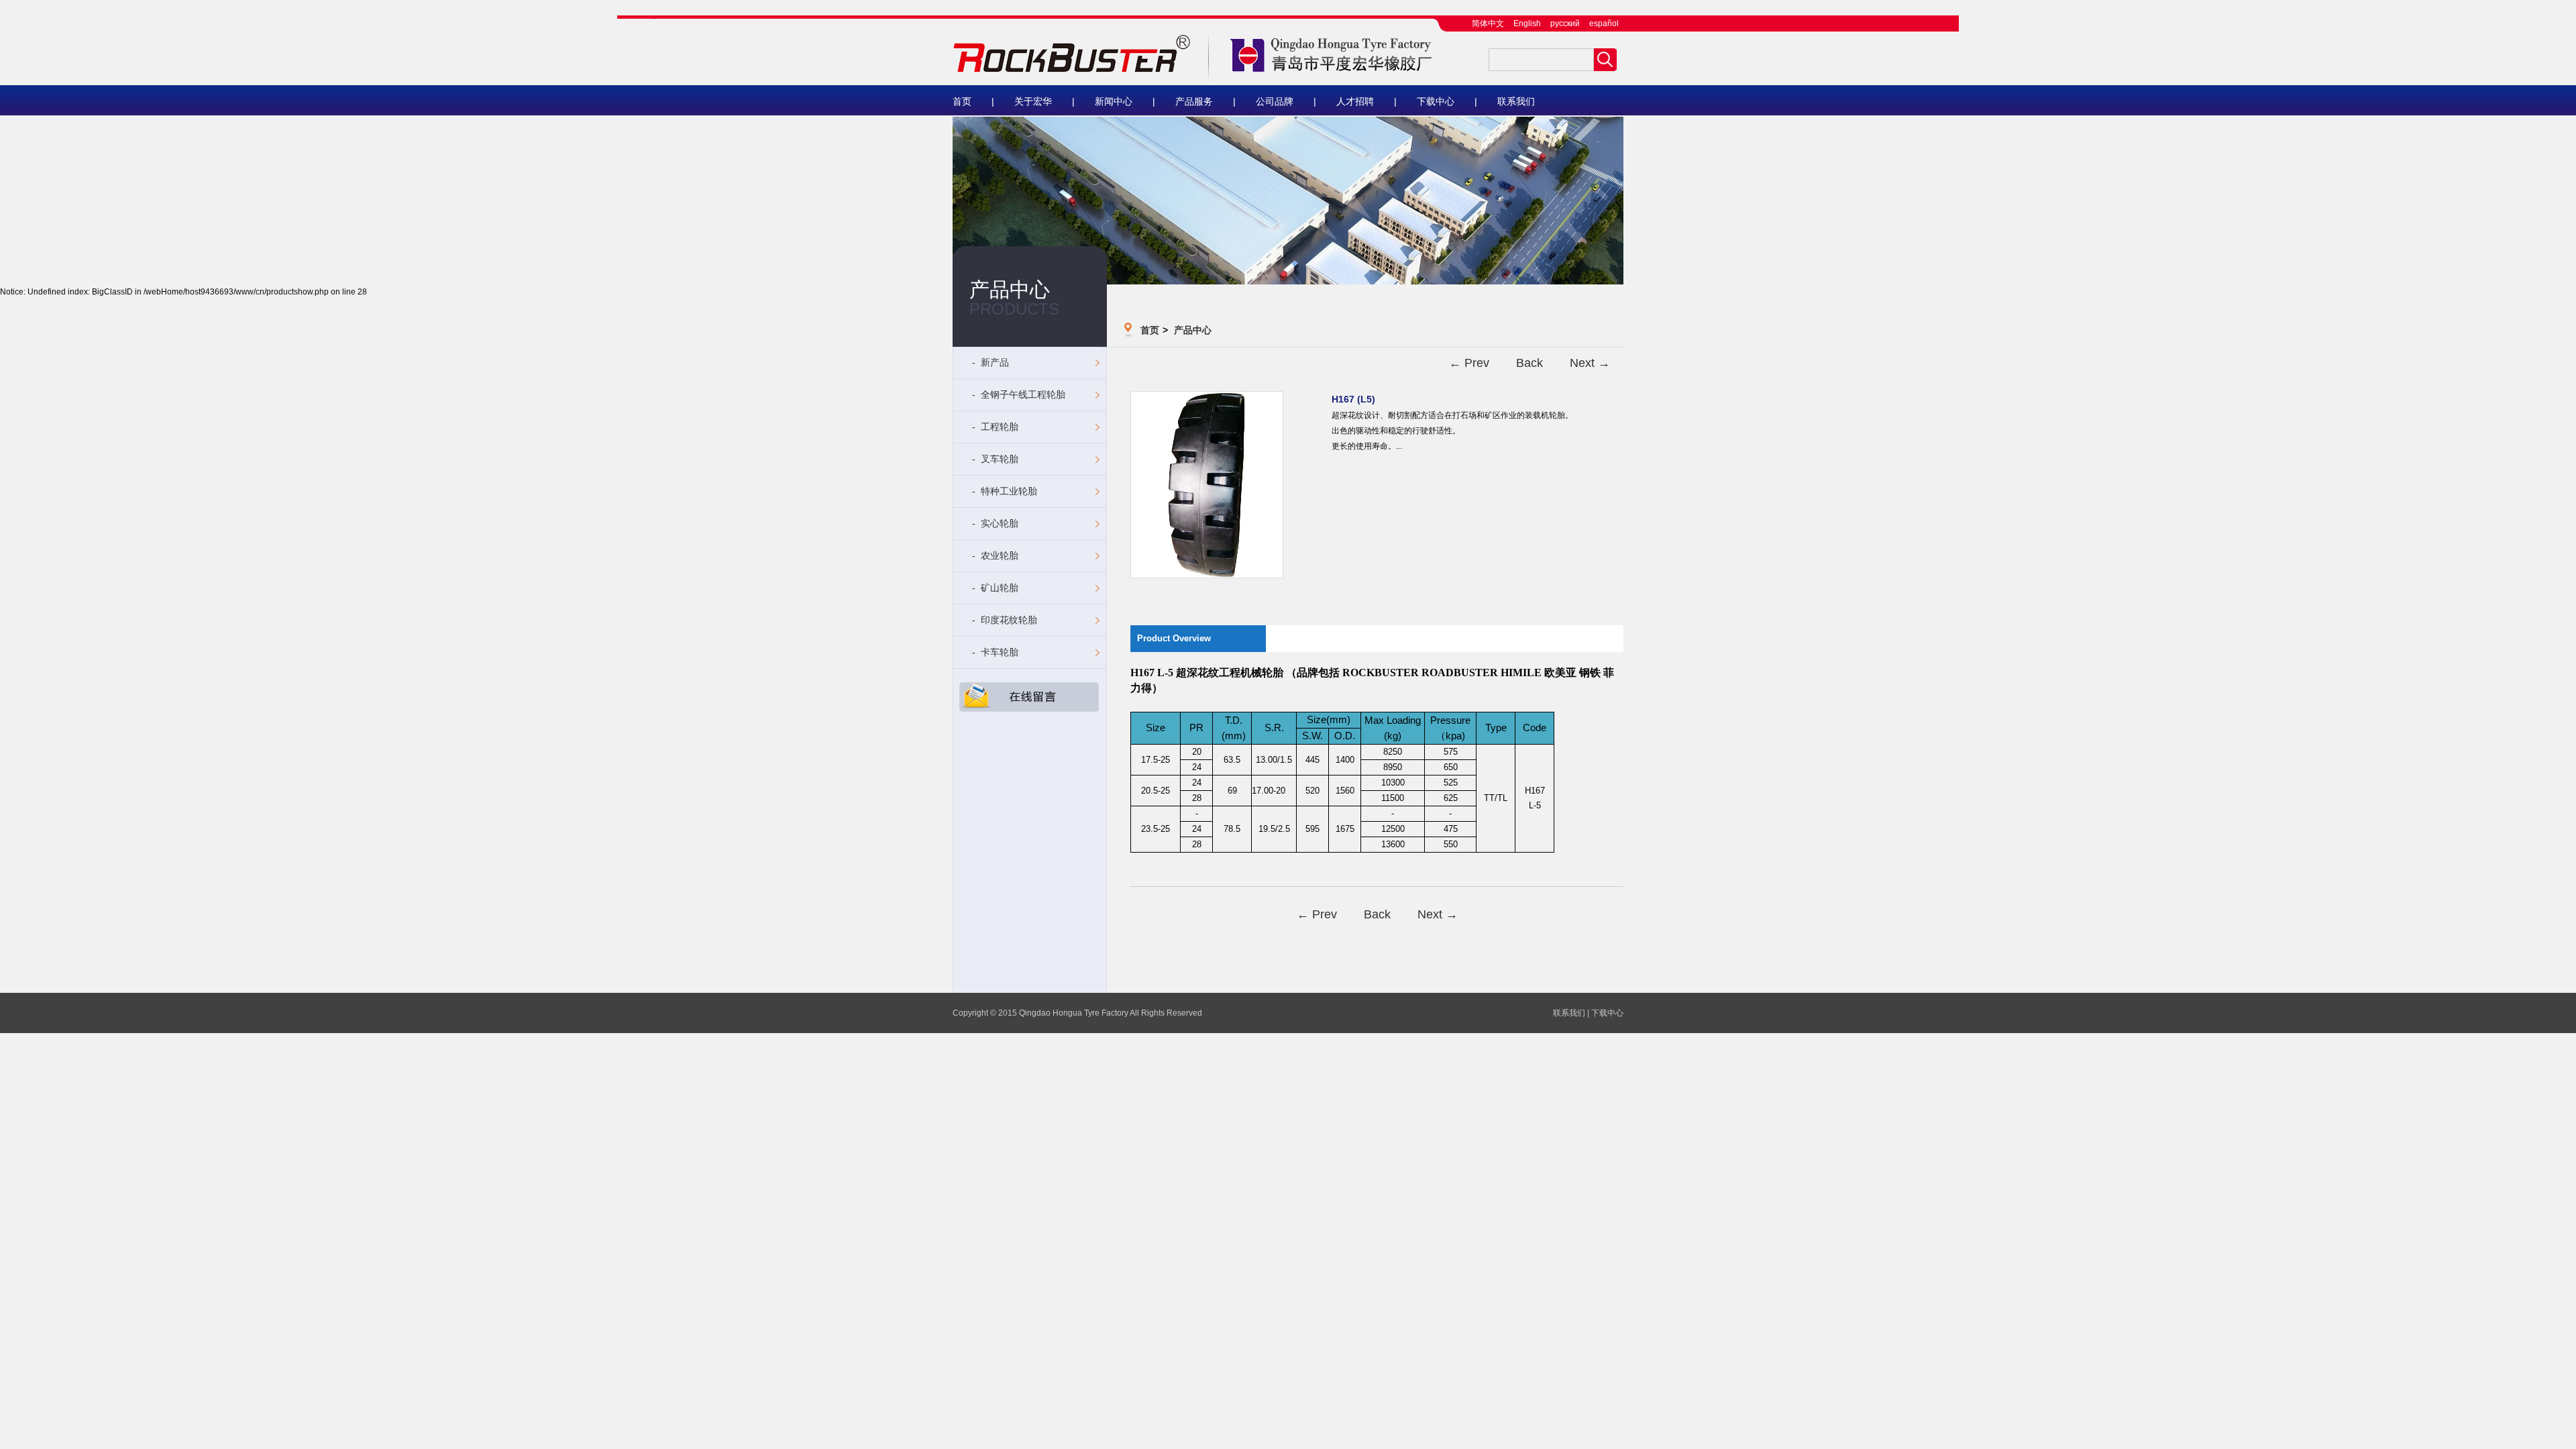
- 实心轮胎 (994, 523)
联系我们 (1516, 101)
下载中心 (1436, 101)
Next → (1590, 363)
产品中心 (1193, 330)
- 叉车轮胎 (994, 459)
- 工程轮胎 (994, 427)
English (1527, 23)
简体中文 (1488, 23)
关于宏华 (1033, 101)
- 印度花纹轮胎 (1003, 620)
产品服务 (1194, 101)
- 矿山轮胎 (994, 588)
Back (1529, 363)
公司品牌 (1275, 101)
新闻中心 (1114, 101)
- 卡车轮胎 (994, 652)
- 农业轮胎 (994, 555)
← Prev (1469, 363)
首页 (962, 101)
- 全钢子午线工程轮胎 (1017, 394)
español (1604, 23)
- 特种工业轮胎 (1003, 491)
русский (1565, 23)
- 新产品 (989, 362)
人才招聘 (1355, 101)
